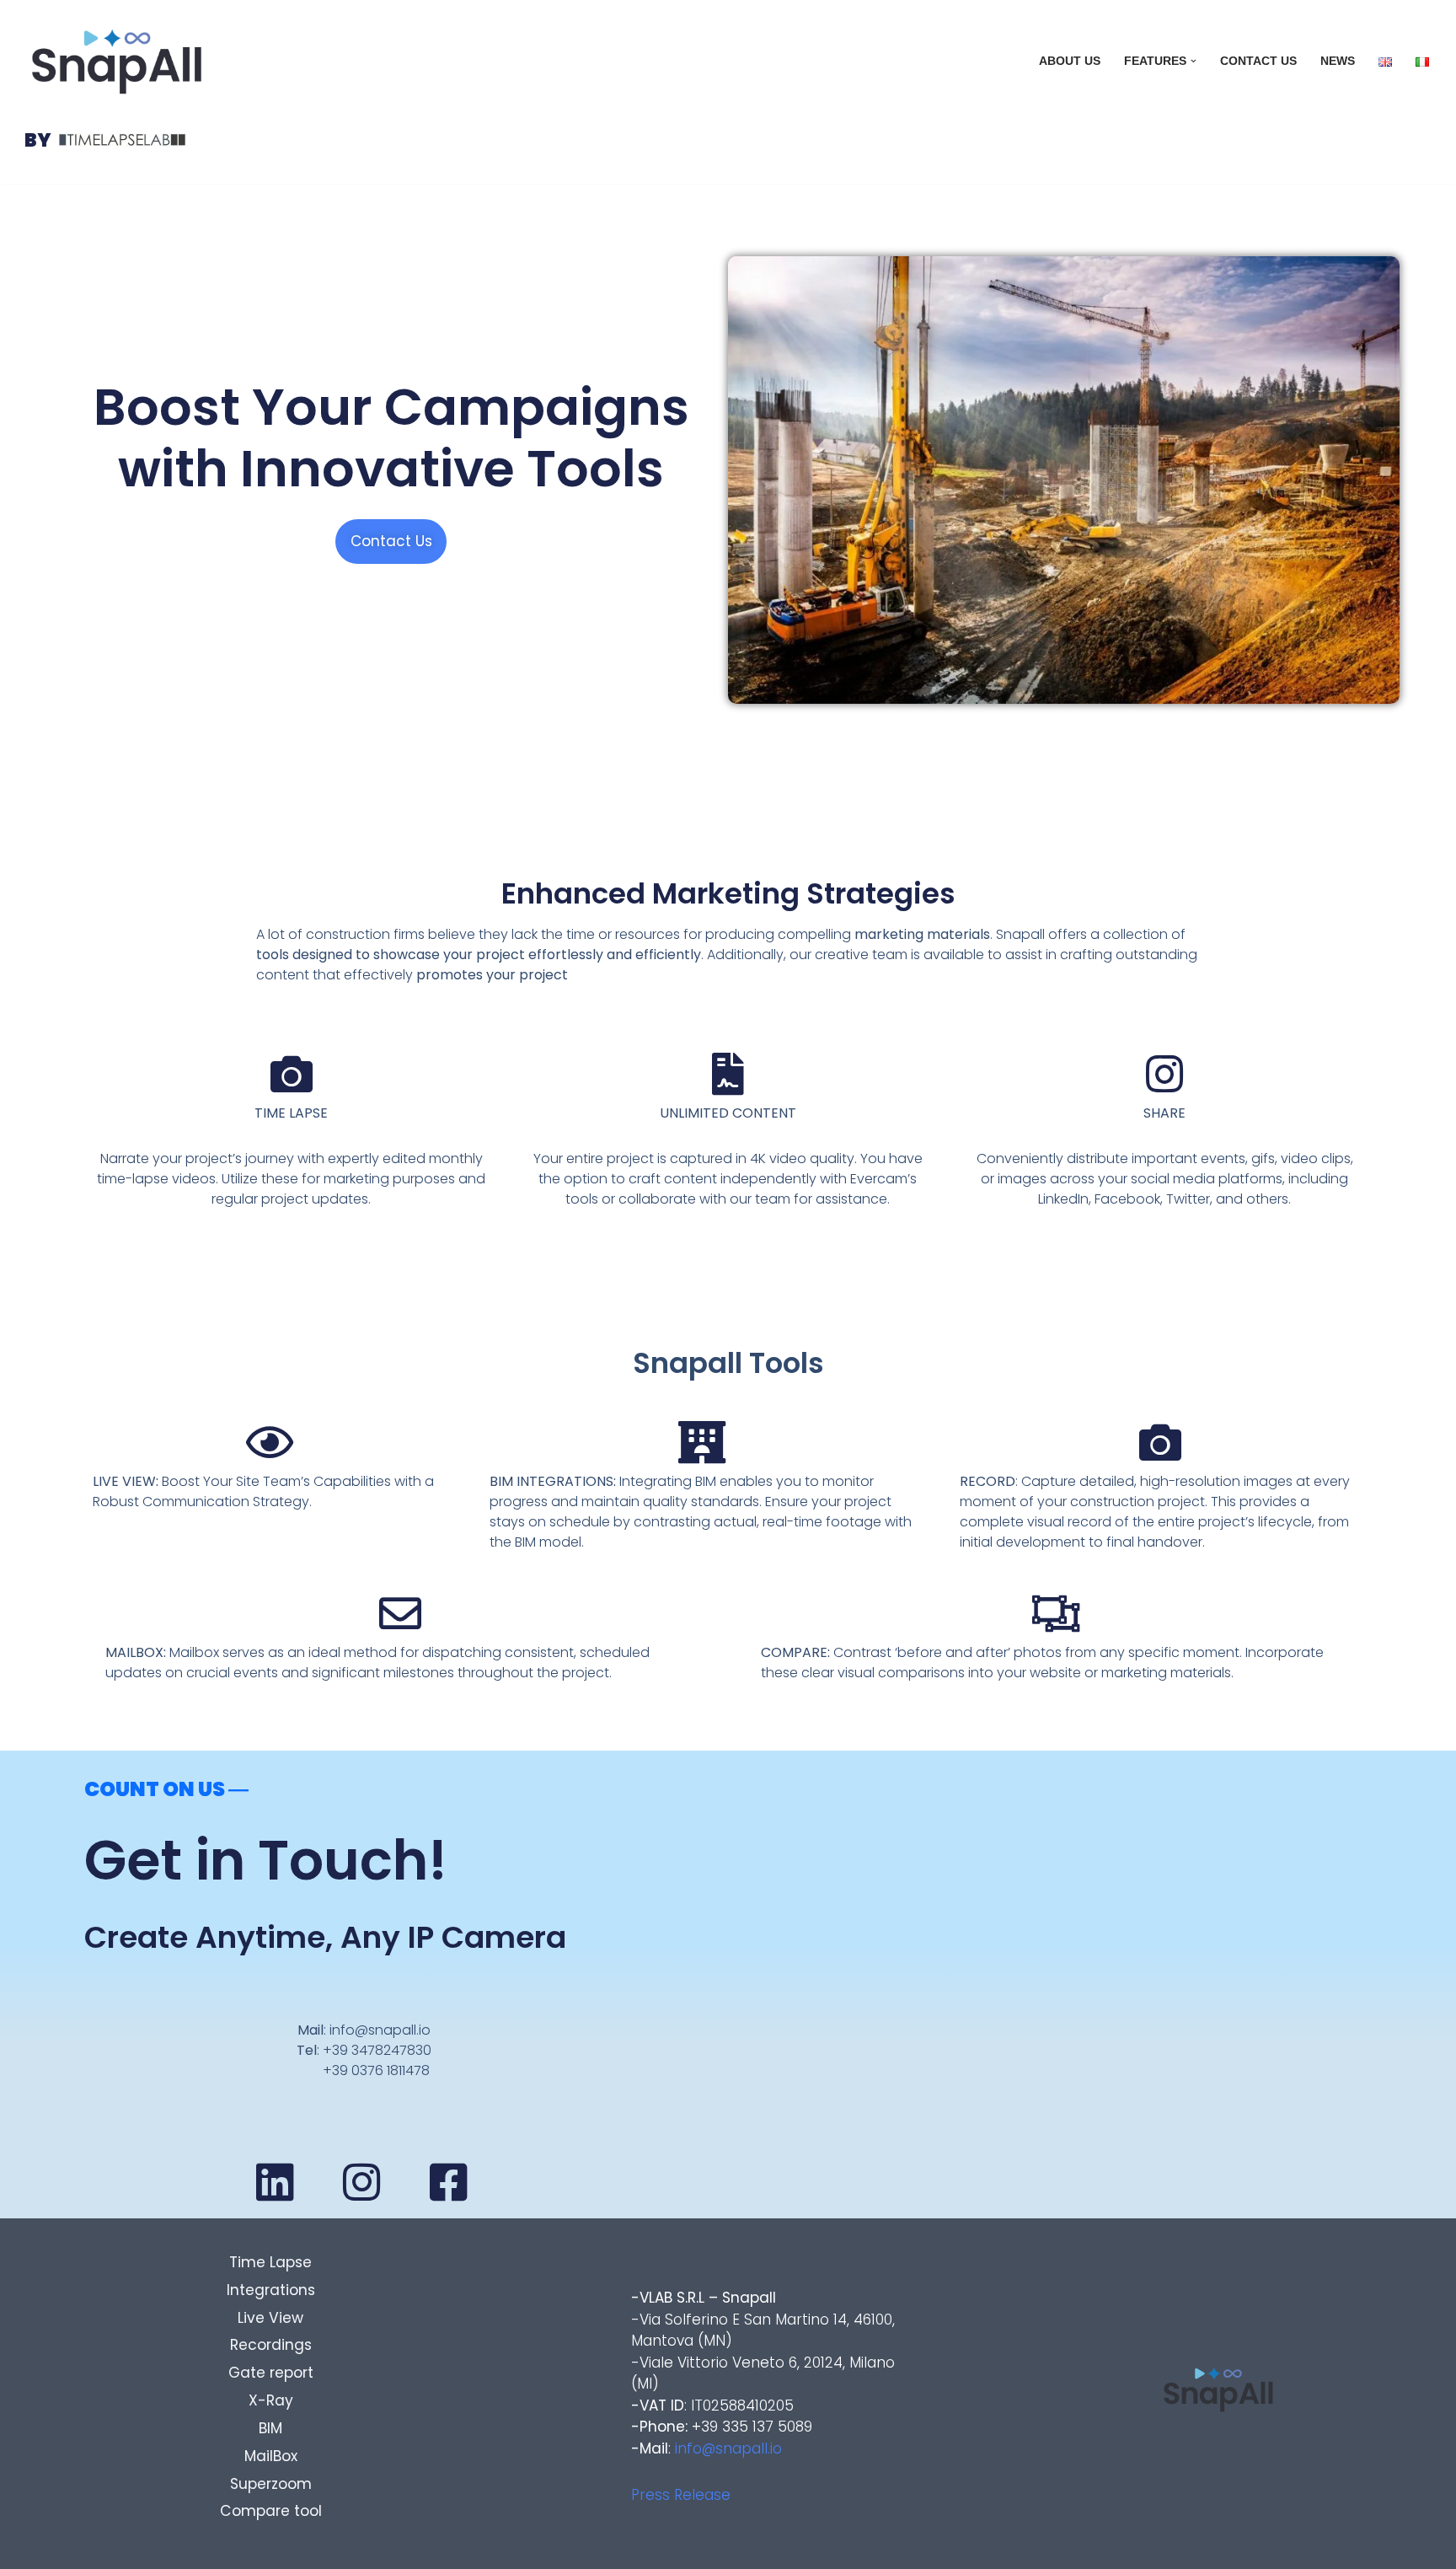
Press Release (681, 2495)
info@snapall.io (728, 2448)
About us (1070, 61)
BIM (270, 2428)
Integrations (271, 2290)
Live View (270, 2318)
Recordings (271, 2345)
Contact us (1258, 61)
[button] (1194, 61)
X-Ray (271, 2400)
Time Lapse (270, 2262)
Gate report (271, 2373)
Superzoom (271, 2484)
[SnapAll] (117, 62)
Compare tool (271, 2511)
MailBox (271, 2456)
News (1338, 61)
